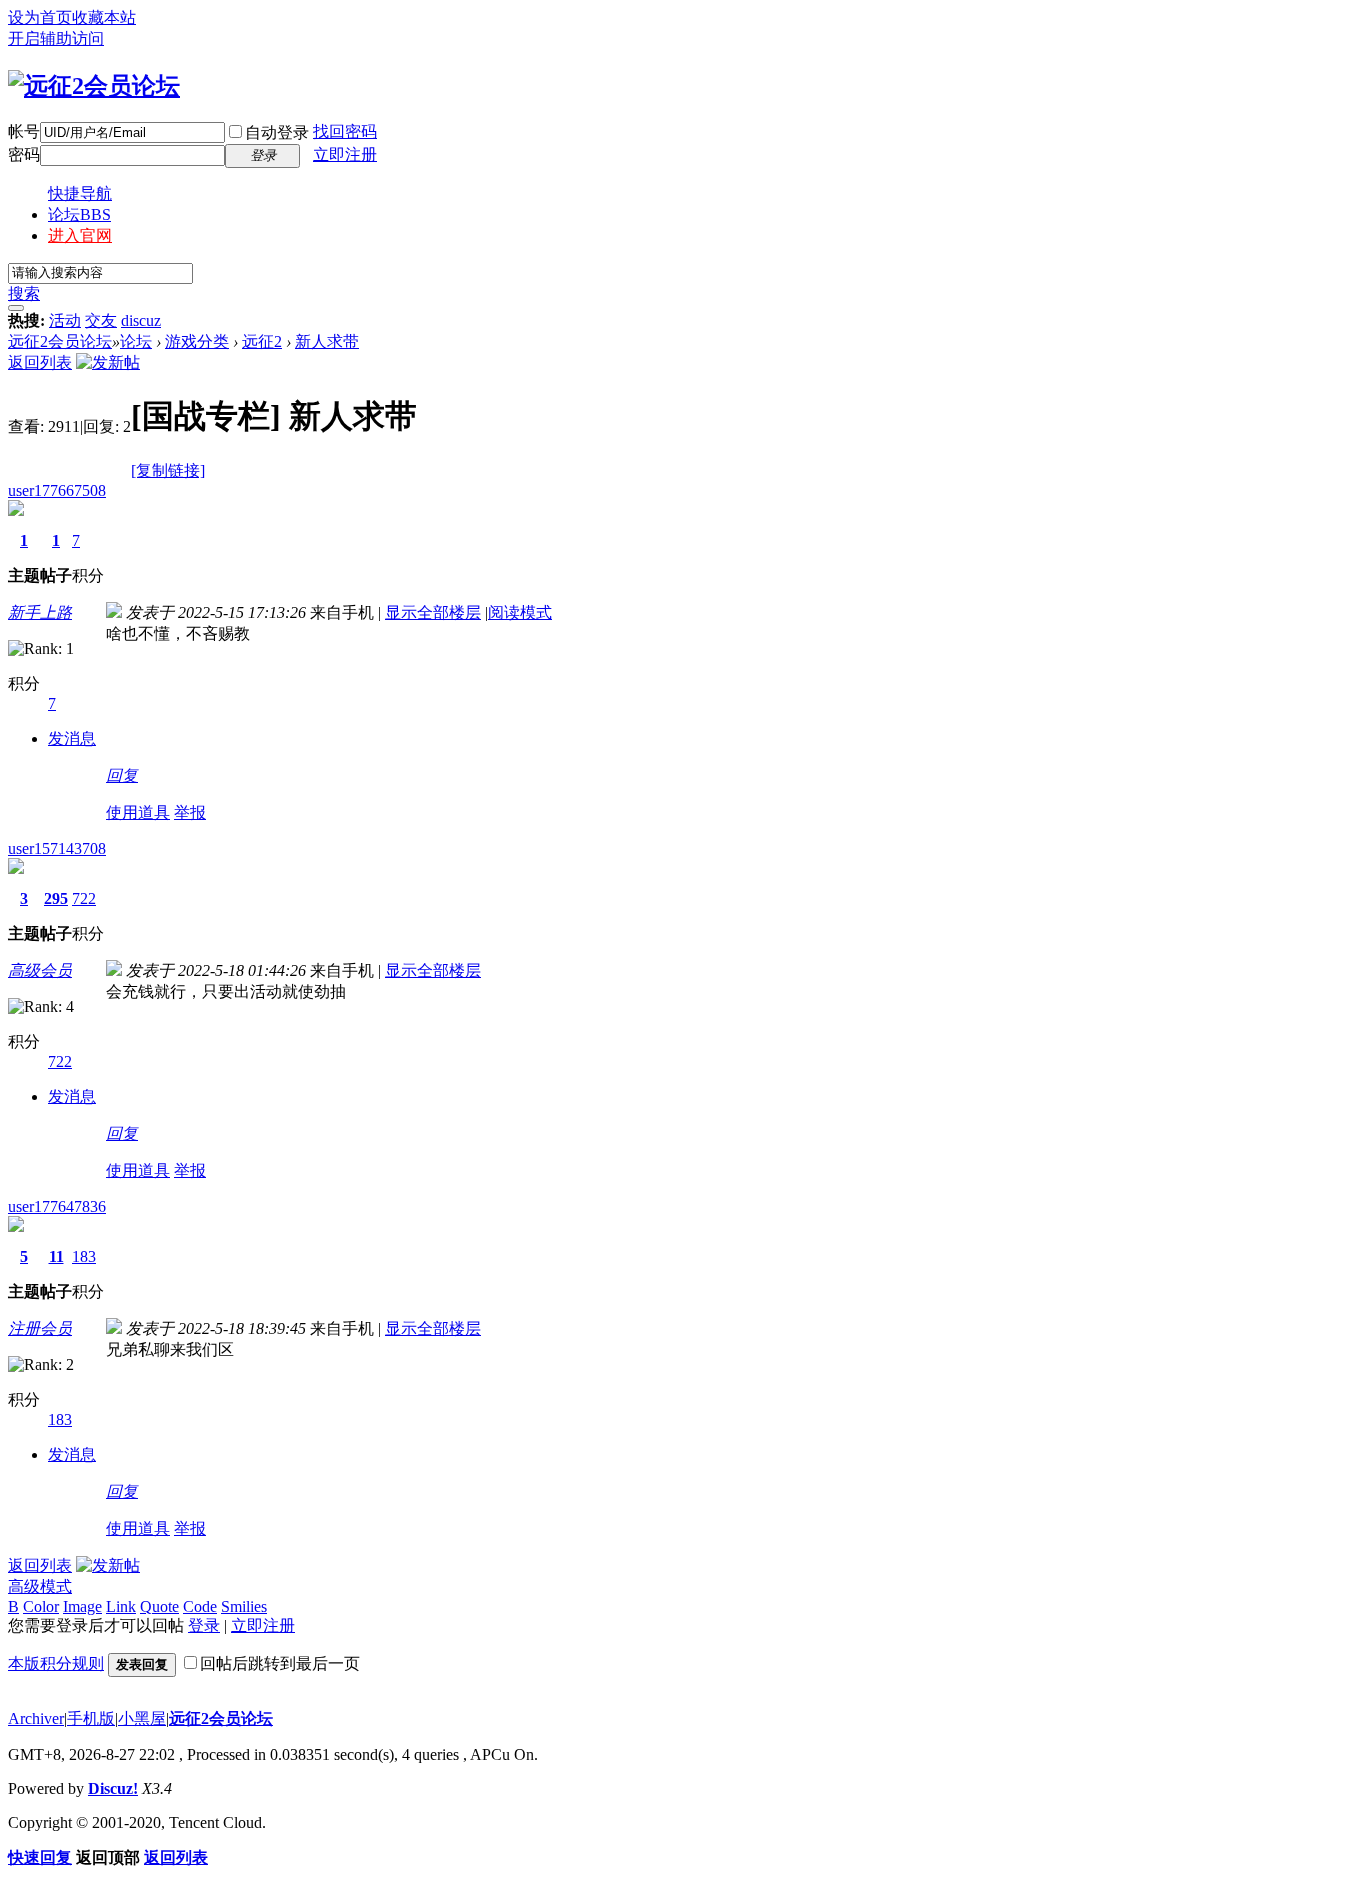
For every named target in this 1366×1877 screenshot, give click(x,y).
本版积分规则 (56, 1663)
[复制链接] (168, 470)
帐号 (24, 131)
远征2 (262, 341)
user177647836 (57, 1206)
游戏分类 (197, 341)
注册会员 (40, 1328)
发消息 (72, 738)
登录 (204, 1625)
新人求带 (327, 341)
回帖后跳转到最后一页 (280, 1663)
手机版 (91, 1718)
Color (41, 1606)
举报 (190, 812)
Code (200, 1606)
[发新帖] (108, 362)
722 (84, 898)
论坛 (79, 214)
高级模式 (40, 1586)
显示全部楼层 (433, 612)
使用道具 (138, 812)
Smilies (244, 1606)
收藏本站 (104, 17)
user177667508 (57, 490)
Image (82, 1606)
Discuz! (113, 1788)
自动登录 (277, 132)
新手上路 (40, 612)
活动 (65, 320)
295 (56, 898)
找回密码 (345, 131)
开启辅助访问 (56, 38)
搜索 (24, 293)
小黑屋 (142, 1718)
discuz (141, 320)
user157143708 (57, 848)
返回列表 (40, 362)
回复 (122, 775)
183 (84, 1256)
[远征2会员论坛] (94, 86)
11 (56, 1256)
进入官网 (80, 235)
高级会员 (40, 970)
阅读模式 (520, 612)
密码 (24, 154)
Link (121, 1606)
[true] (16, 308)
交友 (101, 320)
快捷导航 (80, 193)
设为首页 (40, 17)
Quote (159, 1606)
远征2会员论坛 (60, 341)
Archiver (36, 1718)
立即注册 (345, 154)
